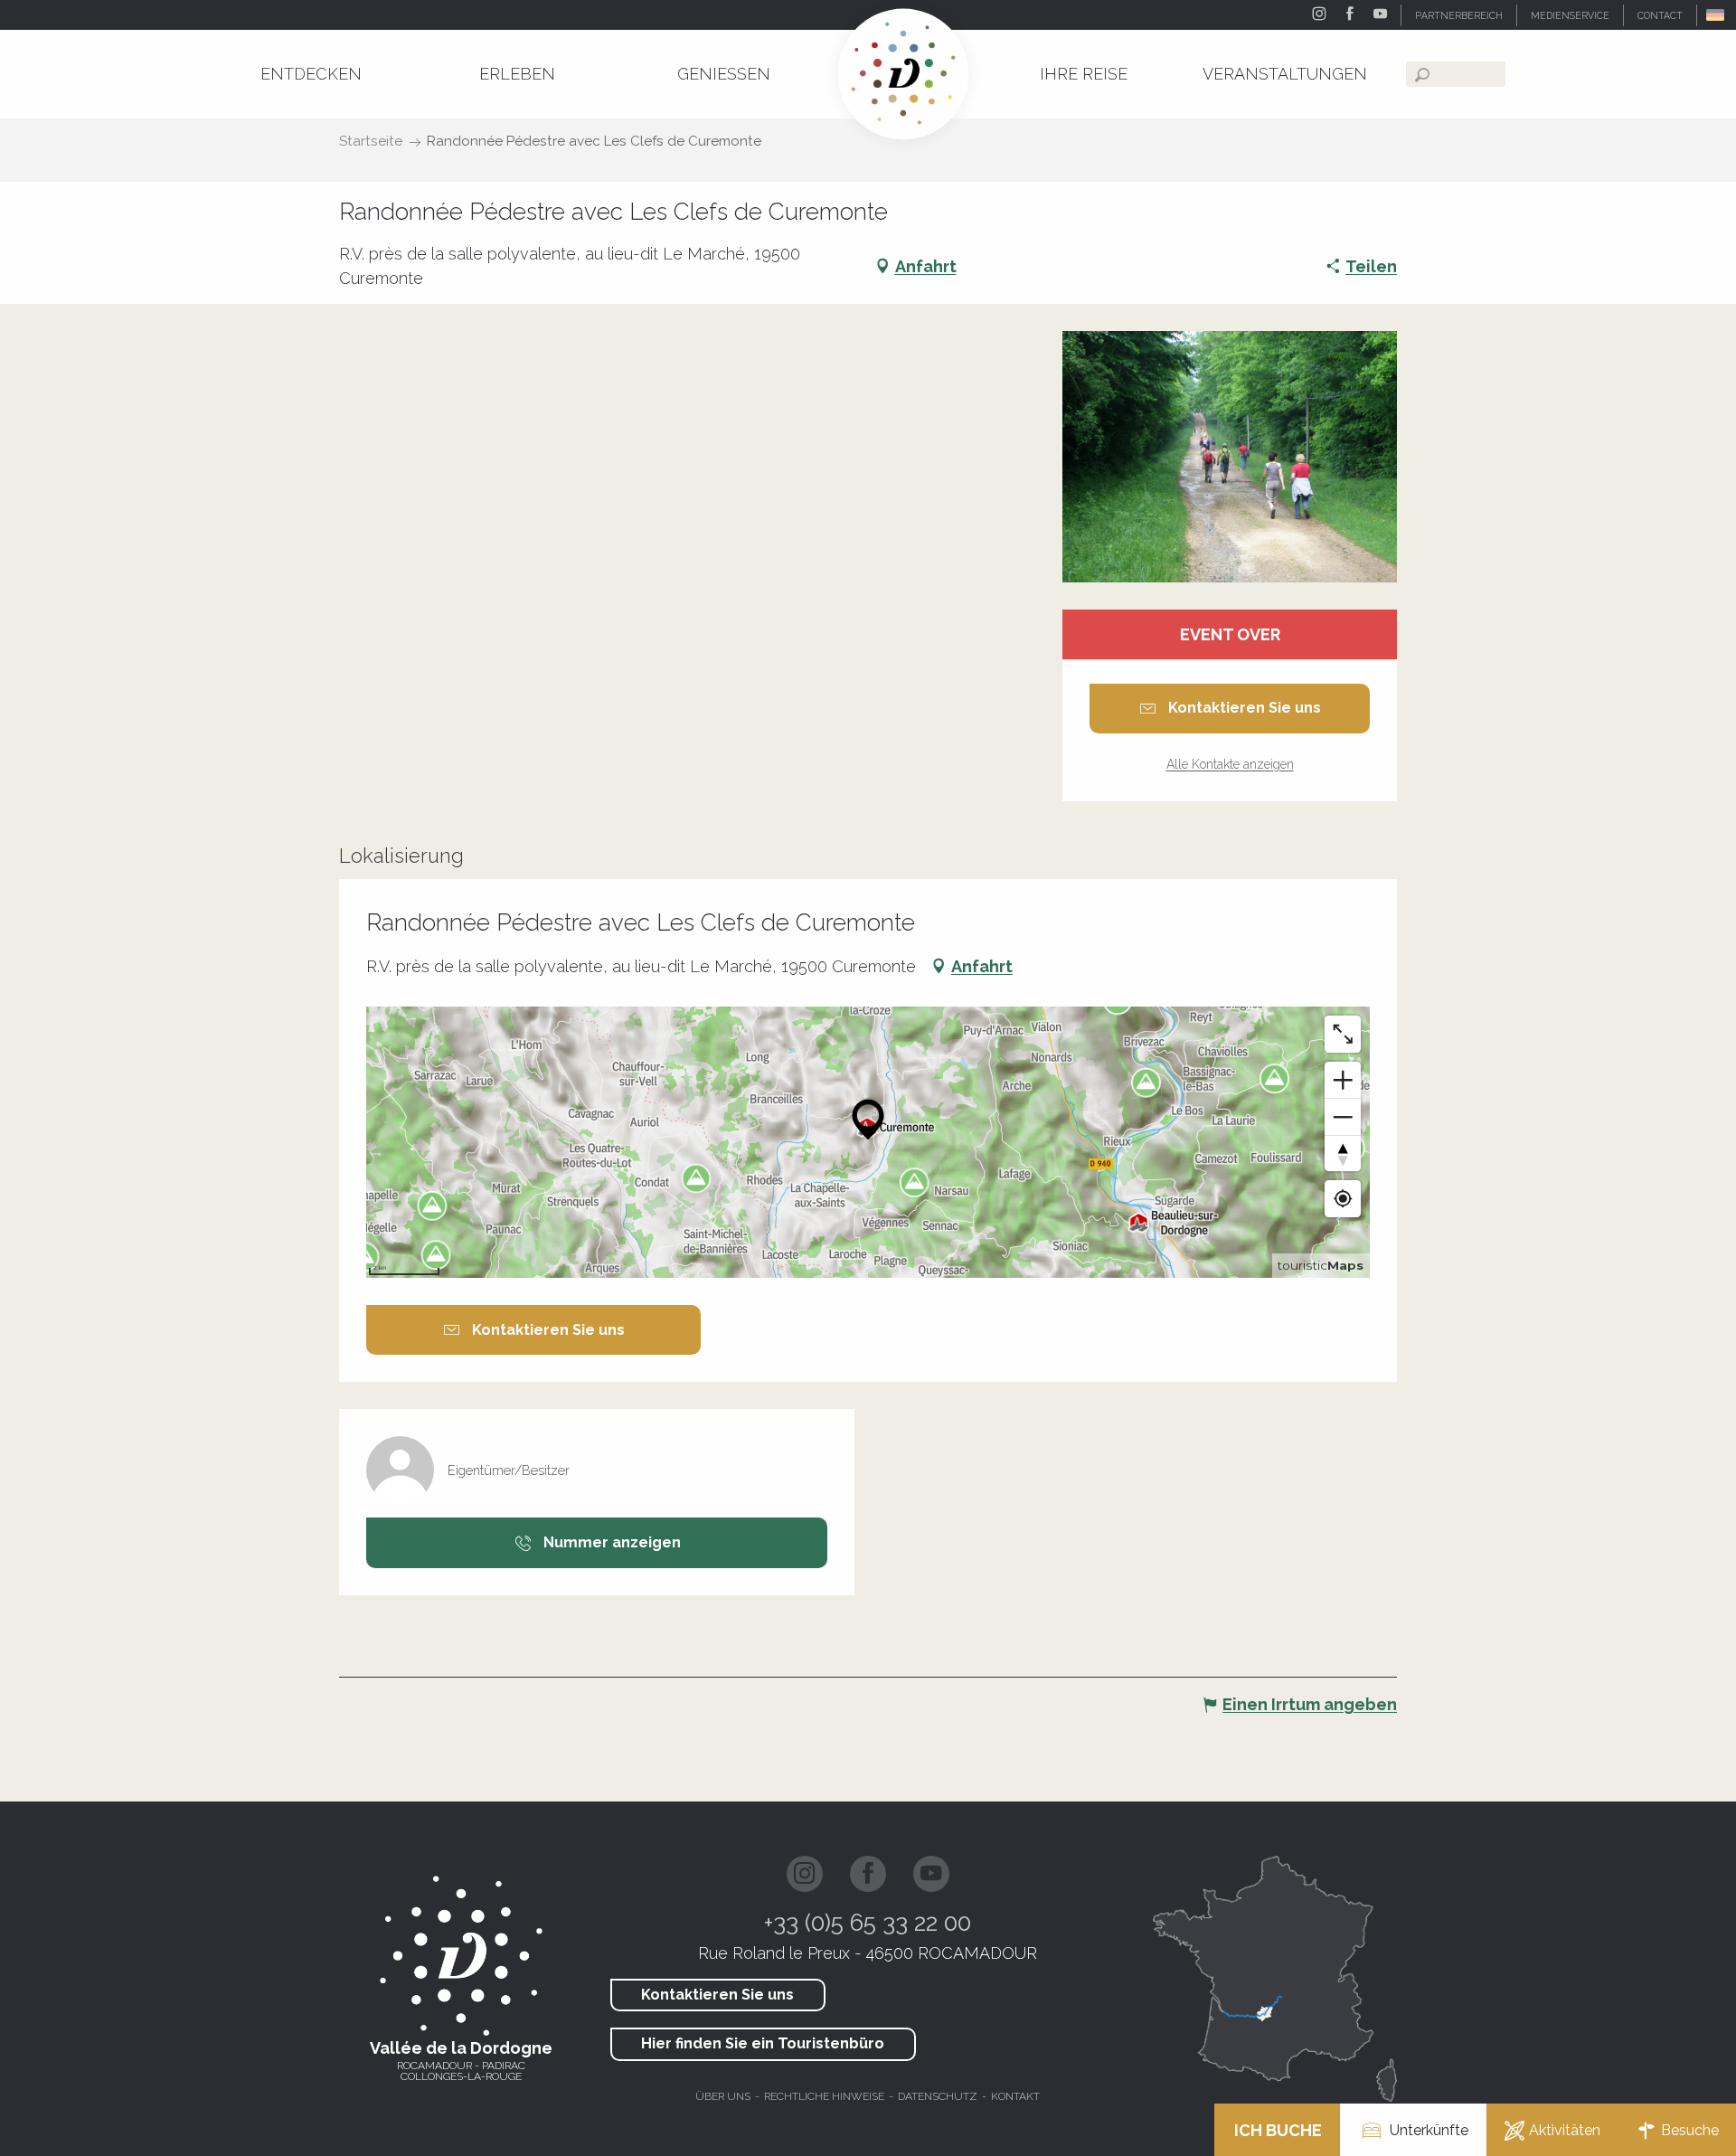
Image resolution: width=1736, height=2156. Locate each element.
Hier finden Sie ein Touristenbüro (763, 2043)
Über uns (723, 2096)
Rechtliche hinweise (824, 2096)
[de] (1717, 15)
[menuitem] (311, 74)
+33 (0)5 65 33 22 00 (868, 1923)
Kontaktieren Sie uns (717, 1995)
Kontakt (1015, 2096)
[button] (1717, 15)
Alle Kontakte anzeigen (1230, 764)
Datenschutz (938, 2096)
